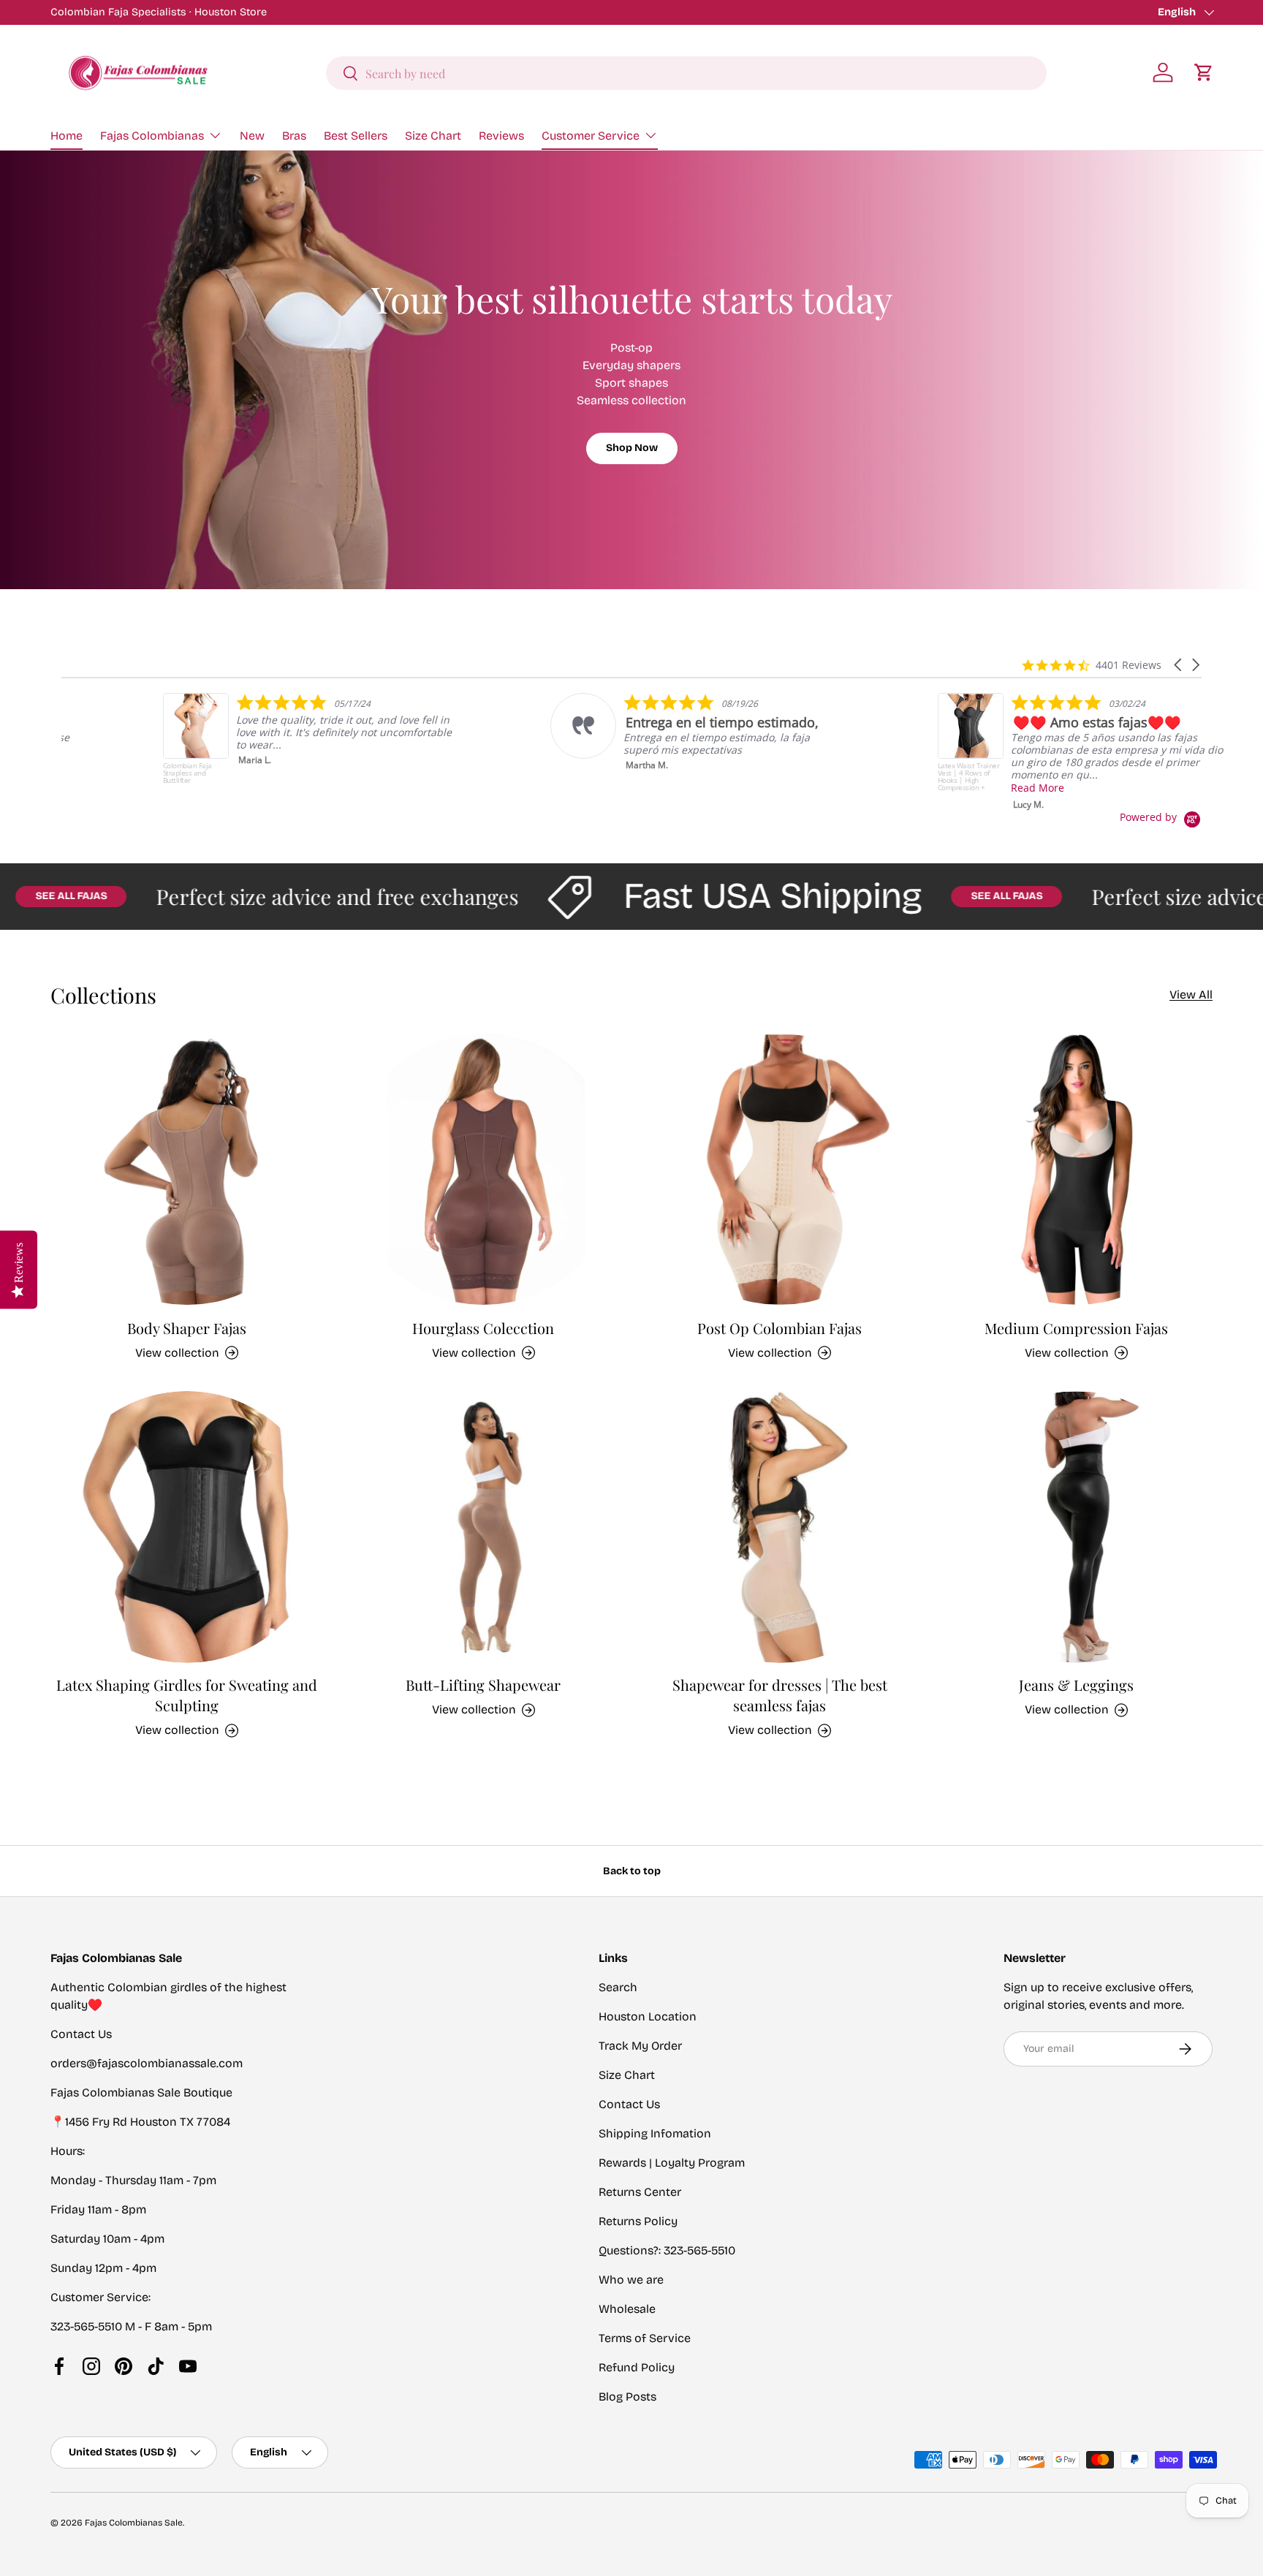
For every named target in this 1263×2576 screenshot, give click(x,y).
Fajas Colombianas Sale (134, 2523)
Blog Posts (627, 2397)
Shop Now (632, 448)
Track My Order (640, 2046)
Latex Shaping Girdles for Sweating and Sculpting (187, 1696)
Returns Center (640, 2192)
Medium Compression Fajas (1076, 1327)
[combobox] (686, 73)
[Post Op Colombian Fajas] (780, 1170)
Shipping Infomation (655, 2133)
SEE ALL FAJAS (944, 896)
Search (618, 1987)
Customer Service (591, 136)
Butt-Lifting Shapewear (483, 1685)
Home (67, 136)
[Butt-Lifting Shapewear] (484, 1527)
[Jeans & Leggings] (1077, 1527)
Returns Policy (638, 2221)
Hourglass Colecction (483, 1327)
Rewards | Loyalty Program (672, 2163)
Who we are (631, 2280)
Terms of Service (645, 2338)
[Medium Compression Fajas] (1077, 1170)
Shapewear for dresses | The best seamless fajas (780, 1696)
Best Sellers (356, 136)
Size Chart (433, 136)
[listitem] (209, 742)
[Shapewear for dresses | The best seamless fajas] (780, 1527)
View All (1191, 995)
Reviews (501, 136)
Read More (936, 788)
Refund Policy (637, 2367)
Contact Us (629, 2104)
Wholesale (627, 2309)
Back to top (632, 1871)
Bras (294, 136)
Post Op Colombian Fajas (780, 1327)
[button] (1204, 72)
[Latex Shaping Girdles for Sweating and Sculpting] (187, 1527)
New (252, 136)
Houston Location (648, 2016)
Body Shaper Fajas (187, 1327)
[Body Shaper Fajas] (187, 1170)
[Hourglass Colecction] (484, 1170)
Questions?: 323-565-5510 (667, 2250)
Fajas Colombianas (152, 136)
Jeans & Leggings (1076, 1685)
